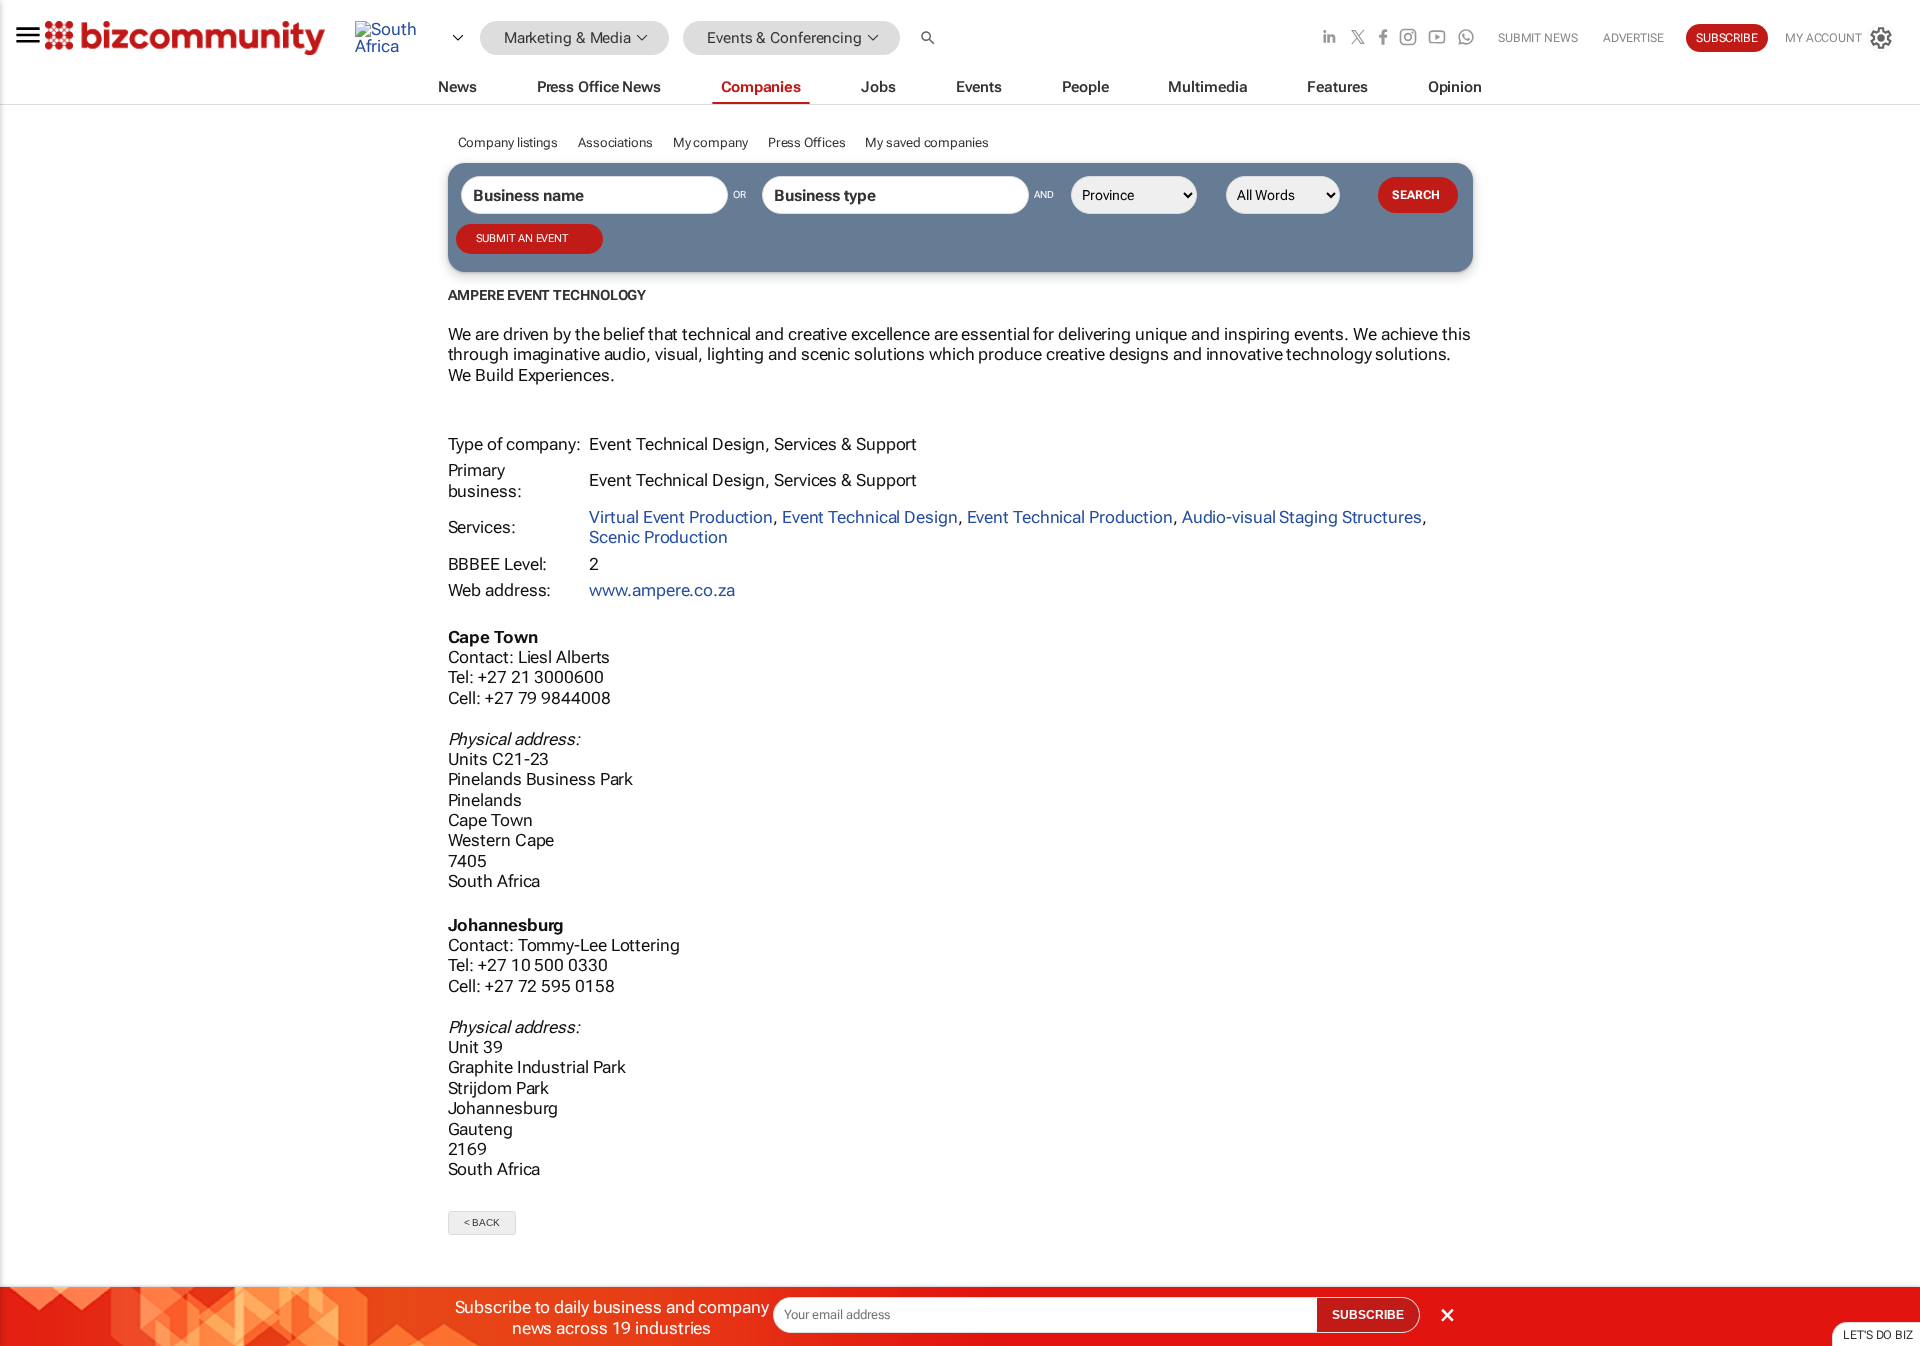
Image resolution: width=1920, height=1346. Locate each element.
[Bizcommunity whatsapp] (1466, 38)
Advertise (1633, 38)
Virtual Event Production (681, 517)
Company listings (508, 142)
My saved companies (926, 142)
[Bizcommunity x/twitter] (1358, 38)
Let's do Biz (1878, 1335)
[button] (930, 38)
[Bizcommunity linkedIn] (1329, 38)
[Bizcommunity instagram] (1408, 38)
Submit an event (522, 238)
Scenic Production (658, 537)
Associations (615, 142)
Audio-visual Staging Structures (1302, 517)
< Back (482, 1222)
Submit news (1538, 38)
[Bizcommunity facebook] (1383, 38)
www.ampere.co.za (661, 590)
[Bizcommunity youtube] (1437, 38)
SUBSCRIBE (1368, 1315)
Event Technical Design (870, 517)
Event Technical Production (1070, 517)
